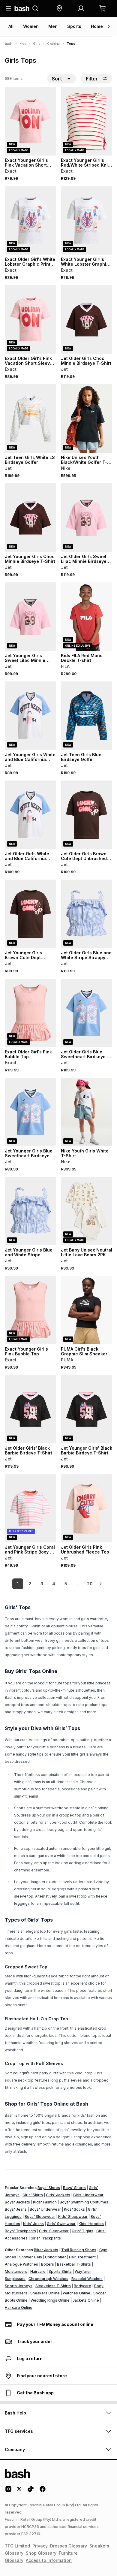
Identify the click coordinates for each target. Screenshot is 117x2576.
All (11, 26)
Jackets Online (86, 2300)
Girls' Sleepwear (54, 2231)
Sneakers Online (45, 2293)
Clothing (53, 44)
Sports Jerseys (19, 2286)
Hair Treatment (82, 2257)
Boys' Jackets (17, 2202)
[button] (59, 8)
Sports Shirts (60, 2271)
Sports (74, 26)
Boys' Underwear (45, 2209)
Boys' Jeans (16, 2209)
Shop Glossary (41, 2553)
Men (53, 26)
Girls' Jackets (58, 2195)
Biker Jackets (46, 2250)
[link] (100, 1584)
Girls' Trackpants (46, 2238)
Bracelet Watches (87, 2279)
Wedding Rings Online (50, 2300)
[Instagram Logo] (8, 2491)
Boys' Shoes (49, 2188)
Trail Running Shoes (79, 2250)
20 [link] (90, 1584)
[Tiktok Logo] (31, 2491)
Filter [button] (92, 79)
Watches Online (76, 2293)
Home (97, 26)
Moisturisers (16, 2271)
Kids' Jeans (33, 2224)
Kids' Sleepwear (73, 2217)
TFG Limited (17, 2546)
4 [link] (54, 1584)
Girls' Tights (82, 2231)
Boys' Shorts (74, 2188)
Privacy (40, 2546)
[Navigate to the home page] (22, 8)
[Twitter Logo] (19, 2491)
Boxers (48, 2264)
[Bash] (9, 44)
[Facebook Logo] (43, 2491)
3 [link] (42, 1584)
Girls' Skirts (33, 2195)
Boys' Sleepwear (40, 2217)
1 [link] (18, 1584)
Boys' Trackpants (20, 2231)
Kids (23, 44)
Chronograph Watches (48, 2279)
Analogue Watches (21, 2264)
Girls (36, 44)
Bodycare (82, 2286)
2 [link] (30, 1584)
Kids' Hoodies (91, 2224)
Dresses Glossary (69, 2546)
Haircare (38, 2271)
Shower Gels (31, 2257)
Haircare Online (19, 2307)
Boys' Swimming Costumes (84, 2202)
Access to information (49, 2560)
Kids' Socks (74, 2209)
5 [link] (66, 1584)
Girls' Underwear (88, 2195)
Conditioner (55, 2257)
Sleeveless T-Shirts (53, 2286)
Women (31, 26)
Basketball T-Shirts (74, 2264)
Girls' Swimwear (61, 2224)
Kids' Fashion (45, 2202)
